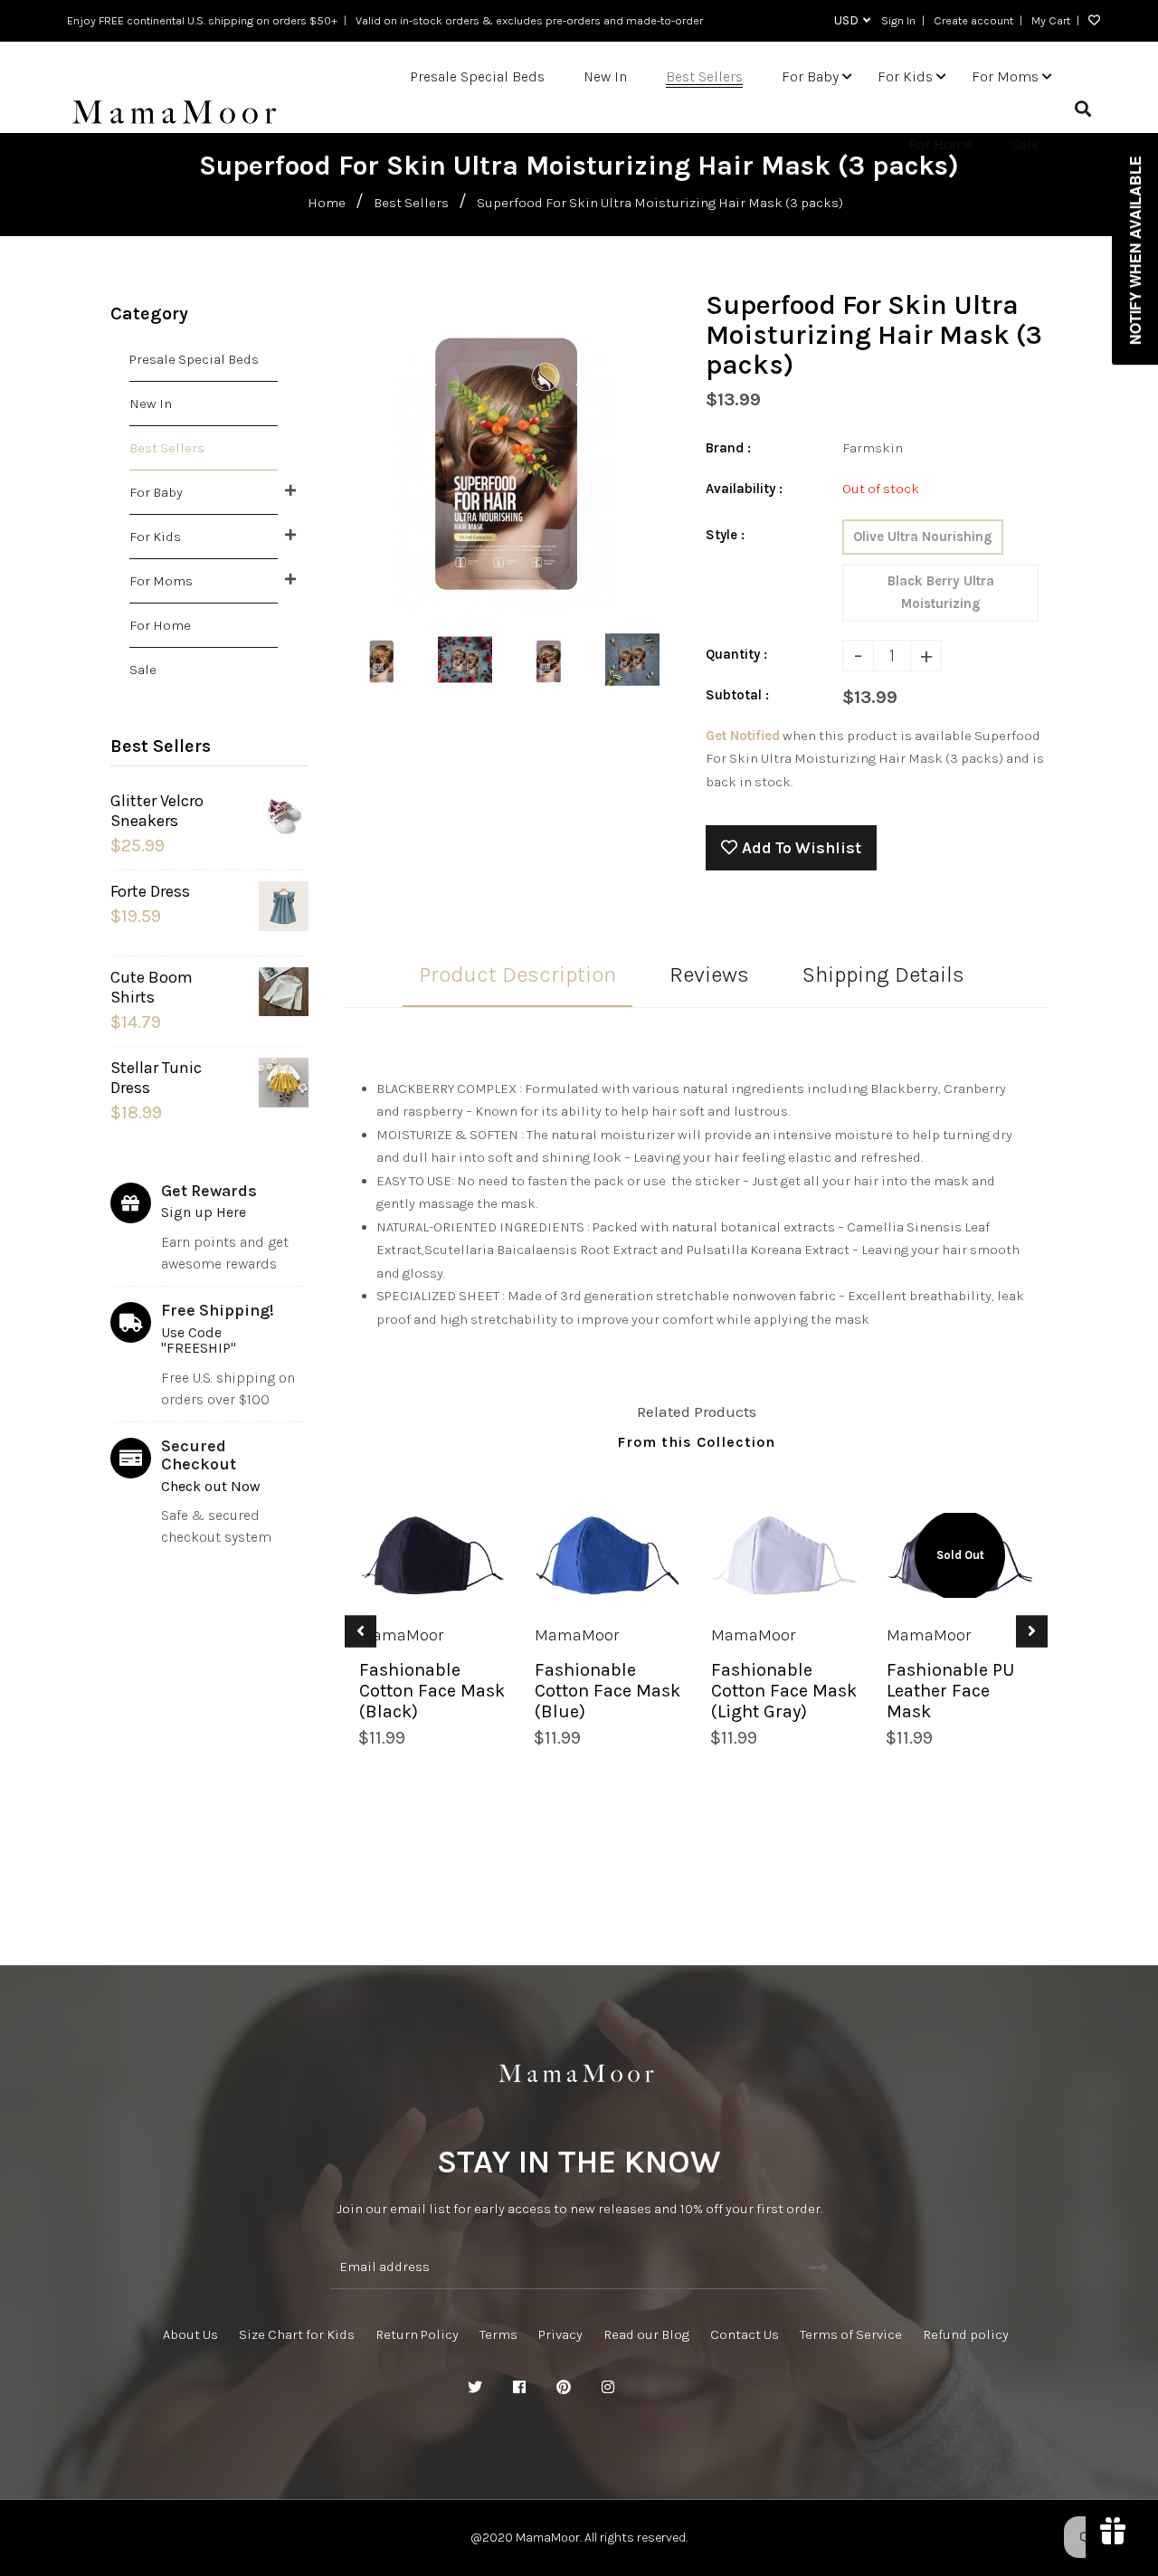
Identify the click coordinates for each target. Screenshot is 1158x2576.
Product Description (517, 974)
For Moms (161, 581)
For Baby (156, 492)
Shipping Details (883, 974)
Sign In (898, 20)
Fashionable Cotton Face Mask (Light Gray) (784, 1691)
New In (151, 404)
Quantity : (736, 654)
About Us (190, 2334)
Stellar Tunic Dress (156, 1078)
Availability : (744, 489)
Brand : (728, 448)
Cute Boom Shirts (152, 987)
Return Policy (417, 2334)
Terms (498, 2334)
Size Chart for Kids (297, 2334)
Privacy (560, 2334)
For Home (160, 625)
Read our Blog (646, 2334)
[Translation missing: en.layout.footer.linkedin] (652, 2388)
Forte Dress (150, 891)
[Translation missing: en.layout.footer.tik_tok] (697, 2388)
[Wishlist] (1090, 21)
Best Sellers (411, 203)
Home (327, 203)
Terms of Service (851, 2334)
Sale (143, 670)
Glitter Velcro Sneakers (157, 811)
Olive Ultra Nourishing (923, 537)
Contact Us (745, 2334)
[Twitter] (475, 2388)
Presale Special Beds (194, 359)
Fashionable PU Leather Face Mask (950, 1691)
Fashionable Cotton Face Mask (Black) (432, 1691)
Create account (973, 20)
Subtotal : (737, 695)
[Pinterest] (564, 2388)
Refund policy (966, 2334)
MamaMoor (401, 1635)
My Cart (1051, 20)
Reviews (709, 974)
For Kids (155, 537)
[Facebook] (519, 2388)
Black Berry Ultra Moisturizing (941, 592)
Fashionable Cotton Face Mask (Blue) (607, 1691)
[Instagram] (608, 2388)
